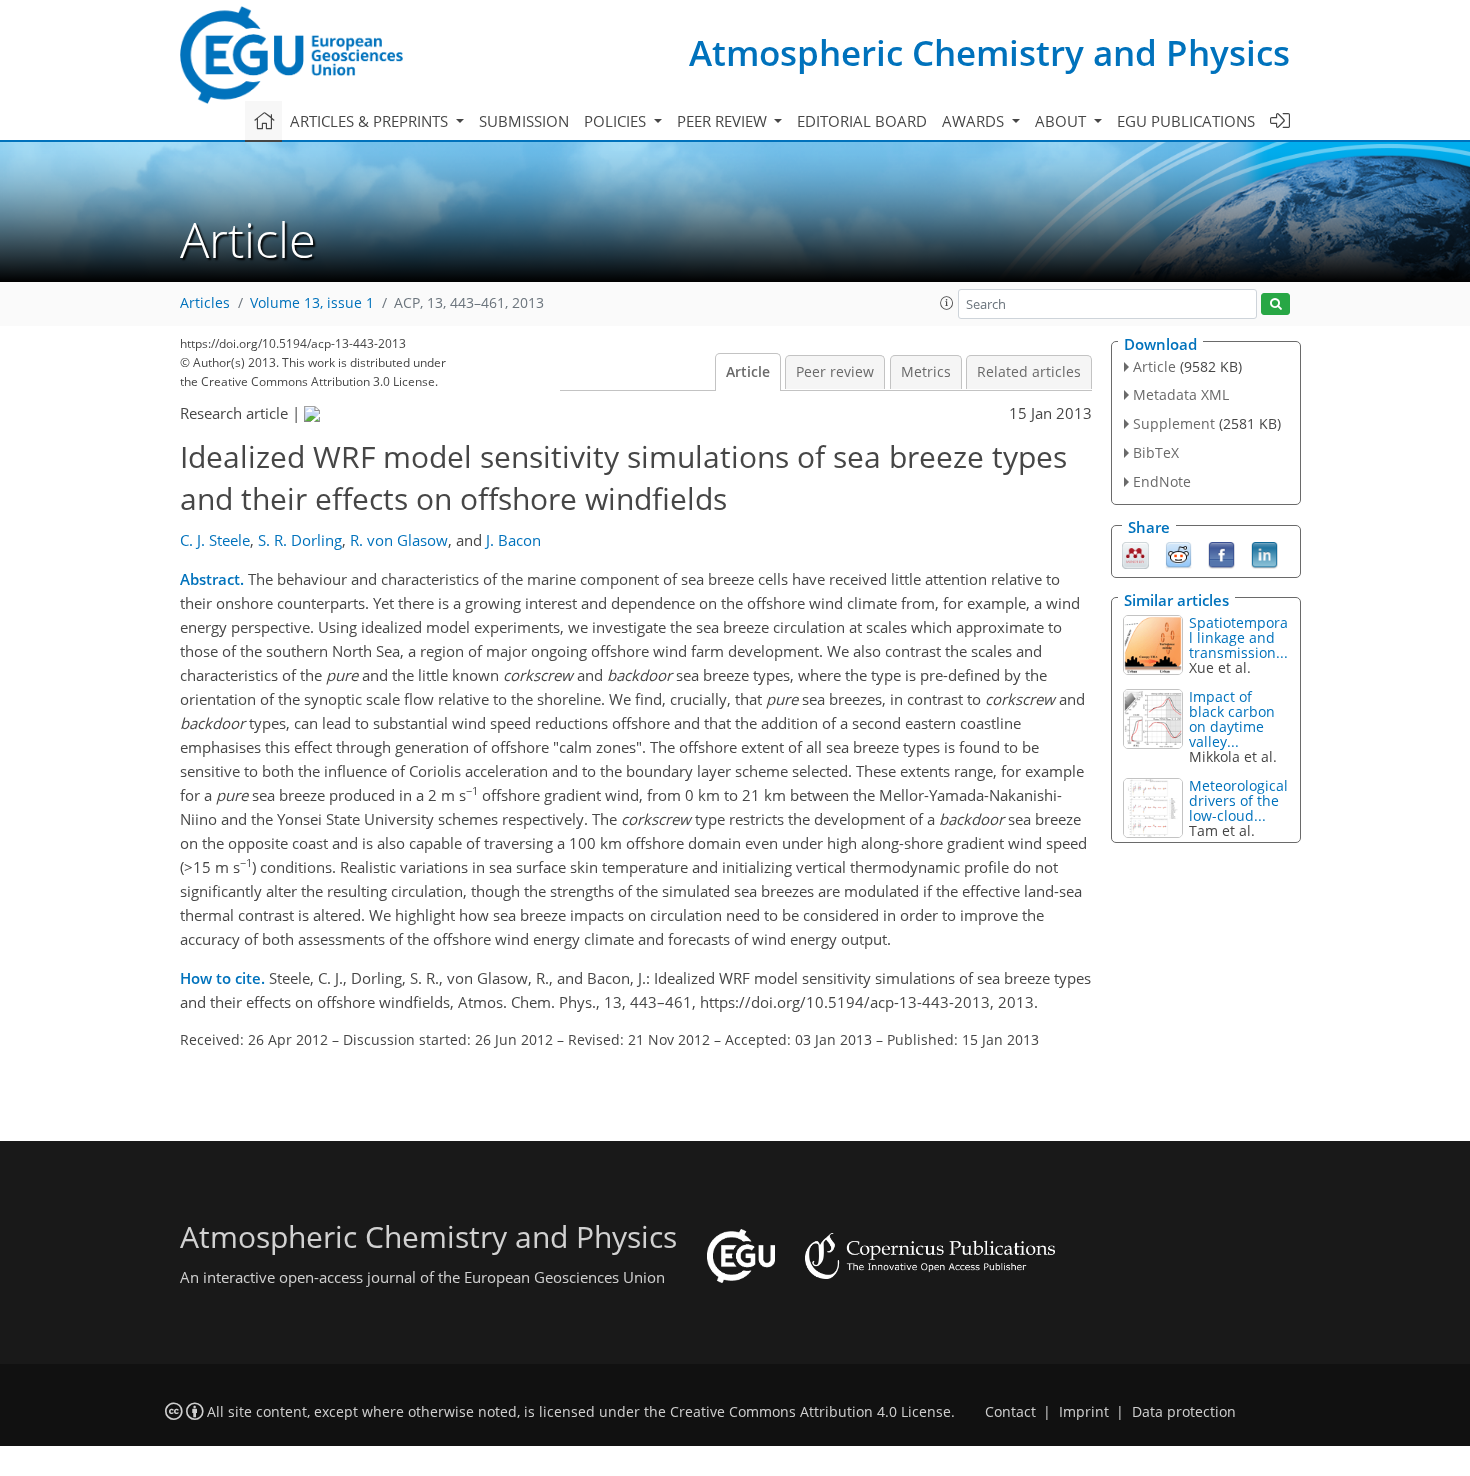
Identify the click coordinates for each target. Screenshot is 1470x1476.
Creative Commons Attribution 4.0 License (810, 1412)
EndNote (1162, 481)
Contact (1010, 1412)
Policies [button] (617, 121)
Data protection (1184, 1412)
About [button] (1062, 121)
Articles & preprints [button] (371, 121)
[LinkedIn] (1264, 553)
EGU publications (1186, 121)
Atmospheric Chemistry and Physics (989, 52)
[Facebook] (1221, 553)
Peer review (835, 372)
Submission (524, 121)
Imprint (1084, 1412)
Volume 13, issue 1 (312, 303)
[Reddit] (1178, 553)
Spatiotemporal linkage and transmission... (1238, 637)
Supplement (1174, 423)
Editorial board (862, 121)
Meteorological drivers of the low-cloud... (1238, 800)
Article (748, 372)
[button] (947, 303)
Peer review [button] (724, 121)
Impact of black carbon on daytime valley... (1232, 719)
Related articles (1029, 372)
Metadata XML (1181, 394)
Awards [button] (975, 121)
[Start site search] (1275, 304)
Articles (205, 303)
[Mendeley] (1135, 553)
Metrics (926, 372)
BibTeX (1156, 452)
